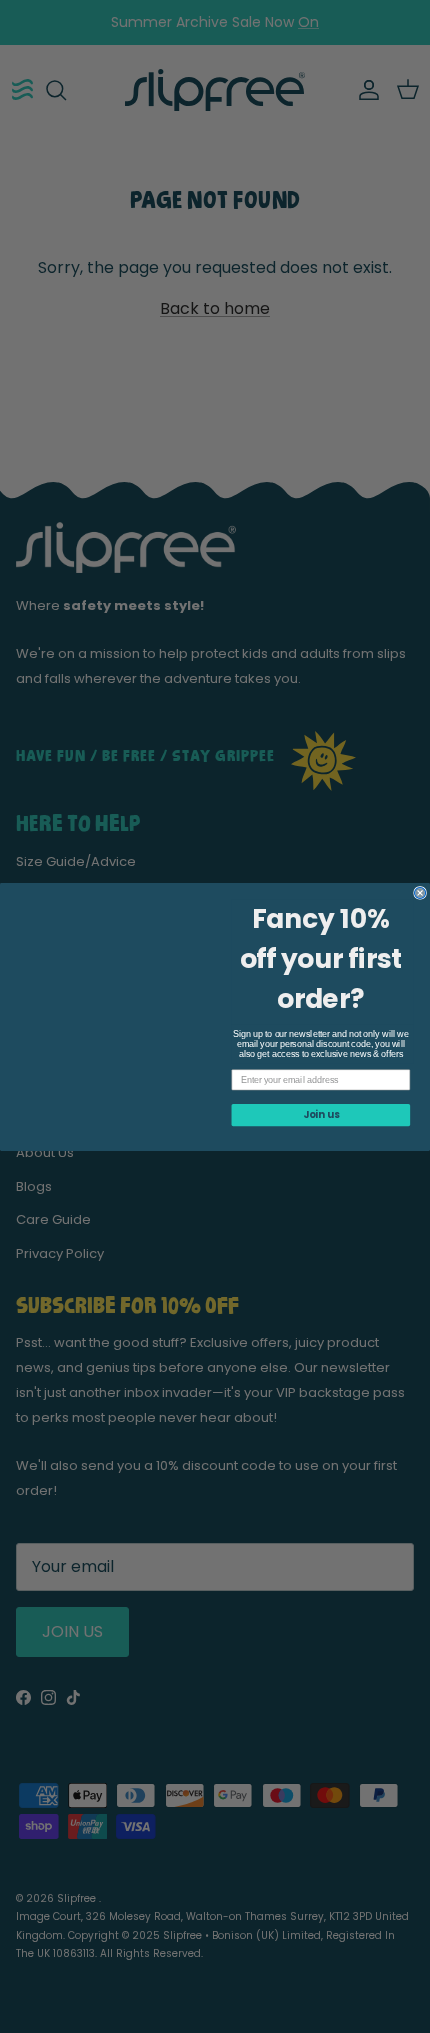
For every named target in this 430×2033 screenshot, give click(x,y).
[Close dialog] (420, 892)
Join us (321, 1114)
